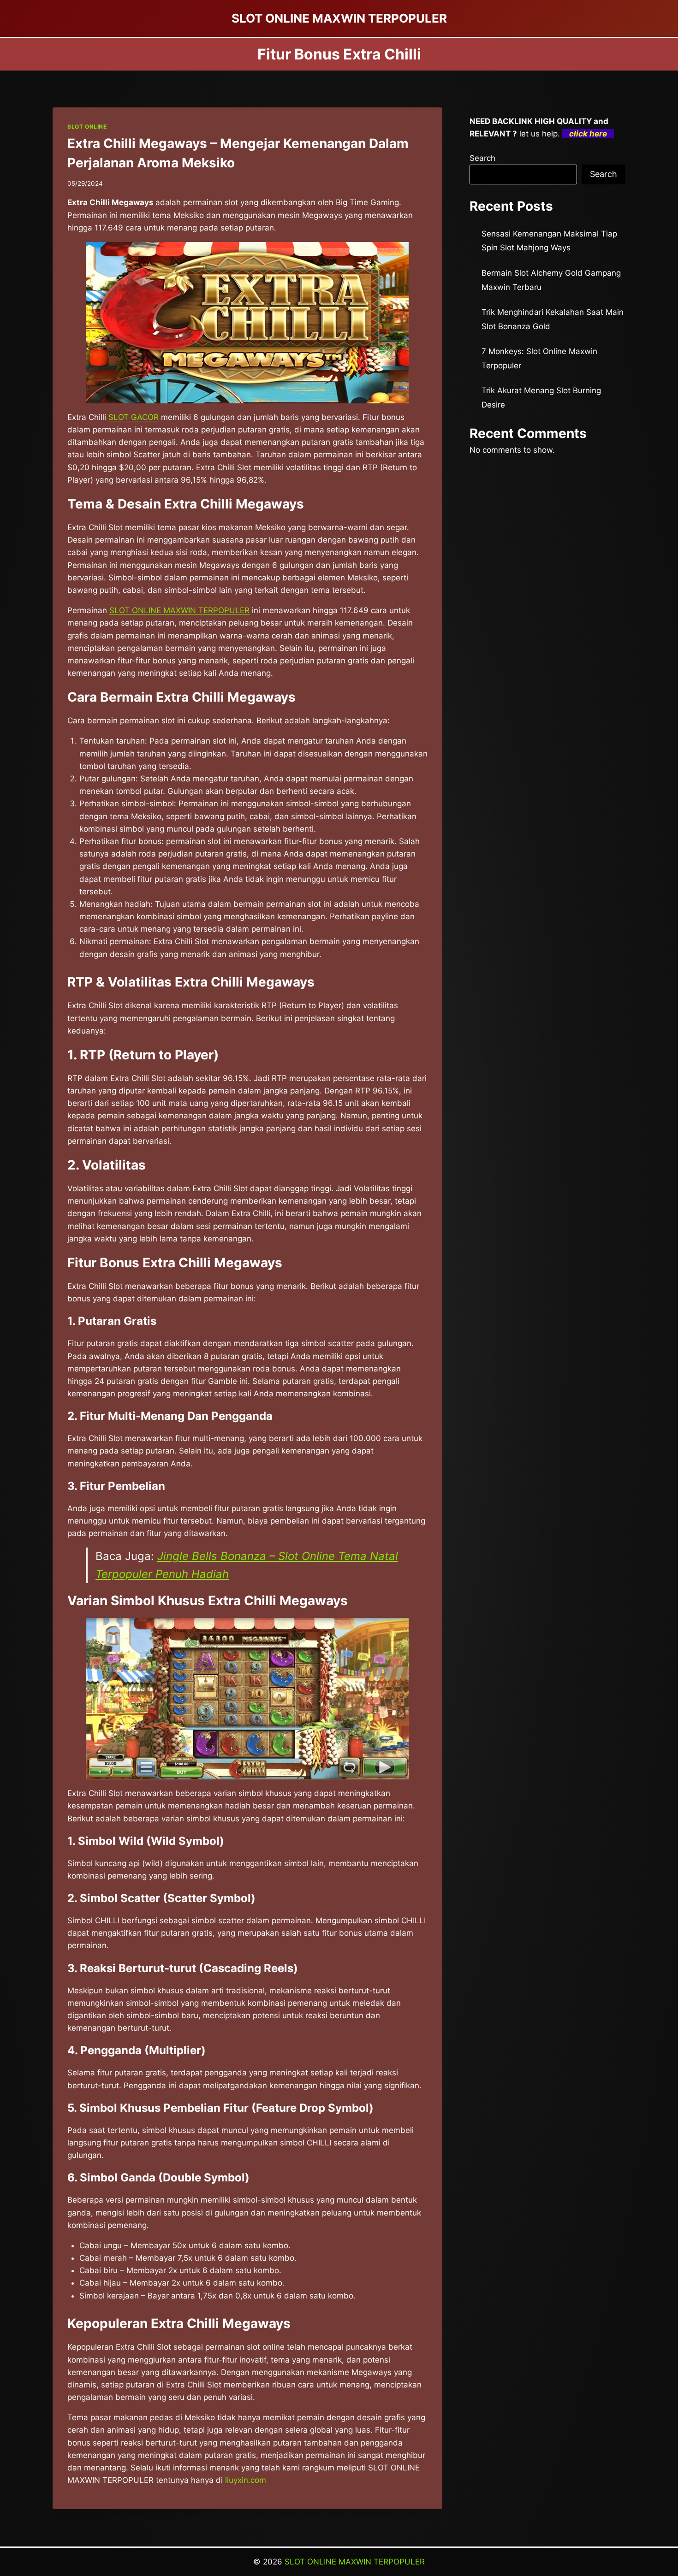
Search (482, 158)
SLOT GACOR (134, 417)
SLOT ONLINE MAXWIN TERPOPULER (179, 610)
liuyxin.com (246, 2480)
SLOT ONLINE (87, 127)
